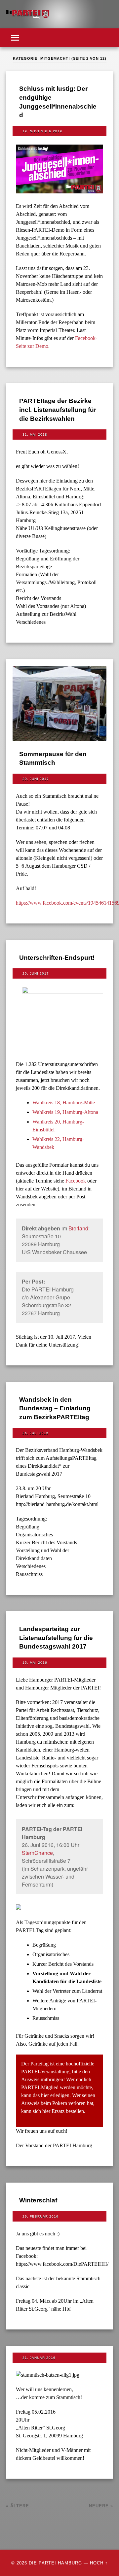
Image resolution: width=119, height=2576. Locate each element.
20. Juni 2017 (36, 973)
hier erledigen (55, 2095)
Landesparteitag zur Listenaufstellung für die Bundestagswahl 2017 (56, 1638)
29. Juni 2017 (36, 779)
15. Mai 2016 (35, 1663)
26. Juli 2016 (36, 1433)
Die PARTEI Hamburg (55, 2563)
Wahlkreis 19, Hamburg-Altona (65, 1112)
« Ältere (18, 2506)
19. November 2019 (42, 131)
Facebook (76, 1181)
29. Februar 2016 (40, 2216)
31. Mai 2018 (35, 435)
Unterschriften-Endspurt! (57, 958)
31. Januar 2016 (39, 2358)
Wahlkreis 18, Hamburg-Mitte (64, 1103)
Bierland (78, 1228)
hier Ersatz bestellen (63, 2111)
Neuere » (101, 2506)
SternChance (37, 1853)
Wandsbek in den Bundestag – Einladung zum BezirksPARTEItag (55, 1408)
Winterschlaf (38, 2200)
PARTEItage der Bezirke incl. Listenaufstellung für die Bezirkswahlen (58, 410)
